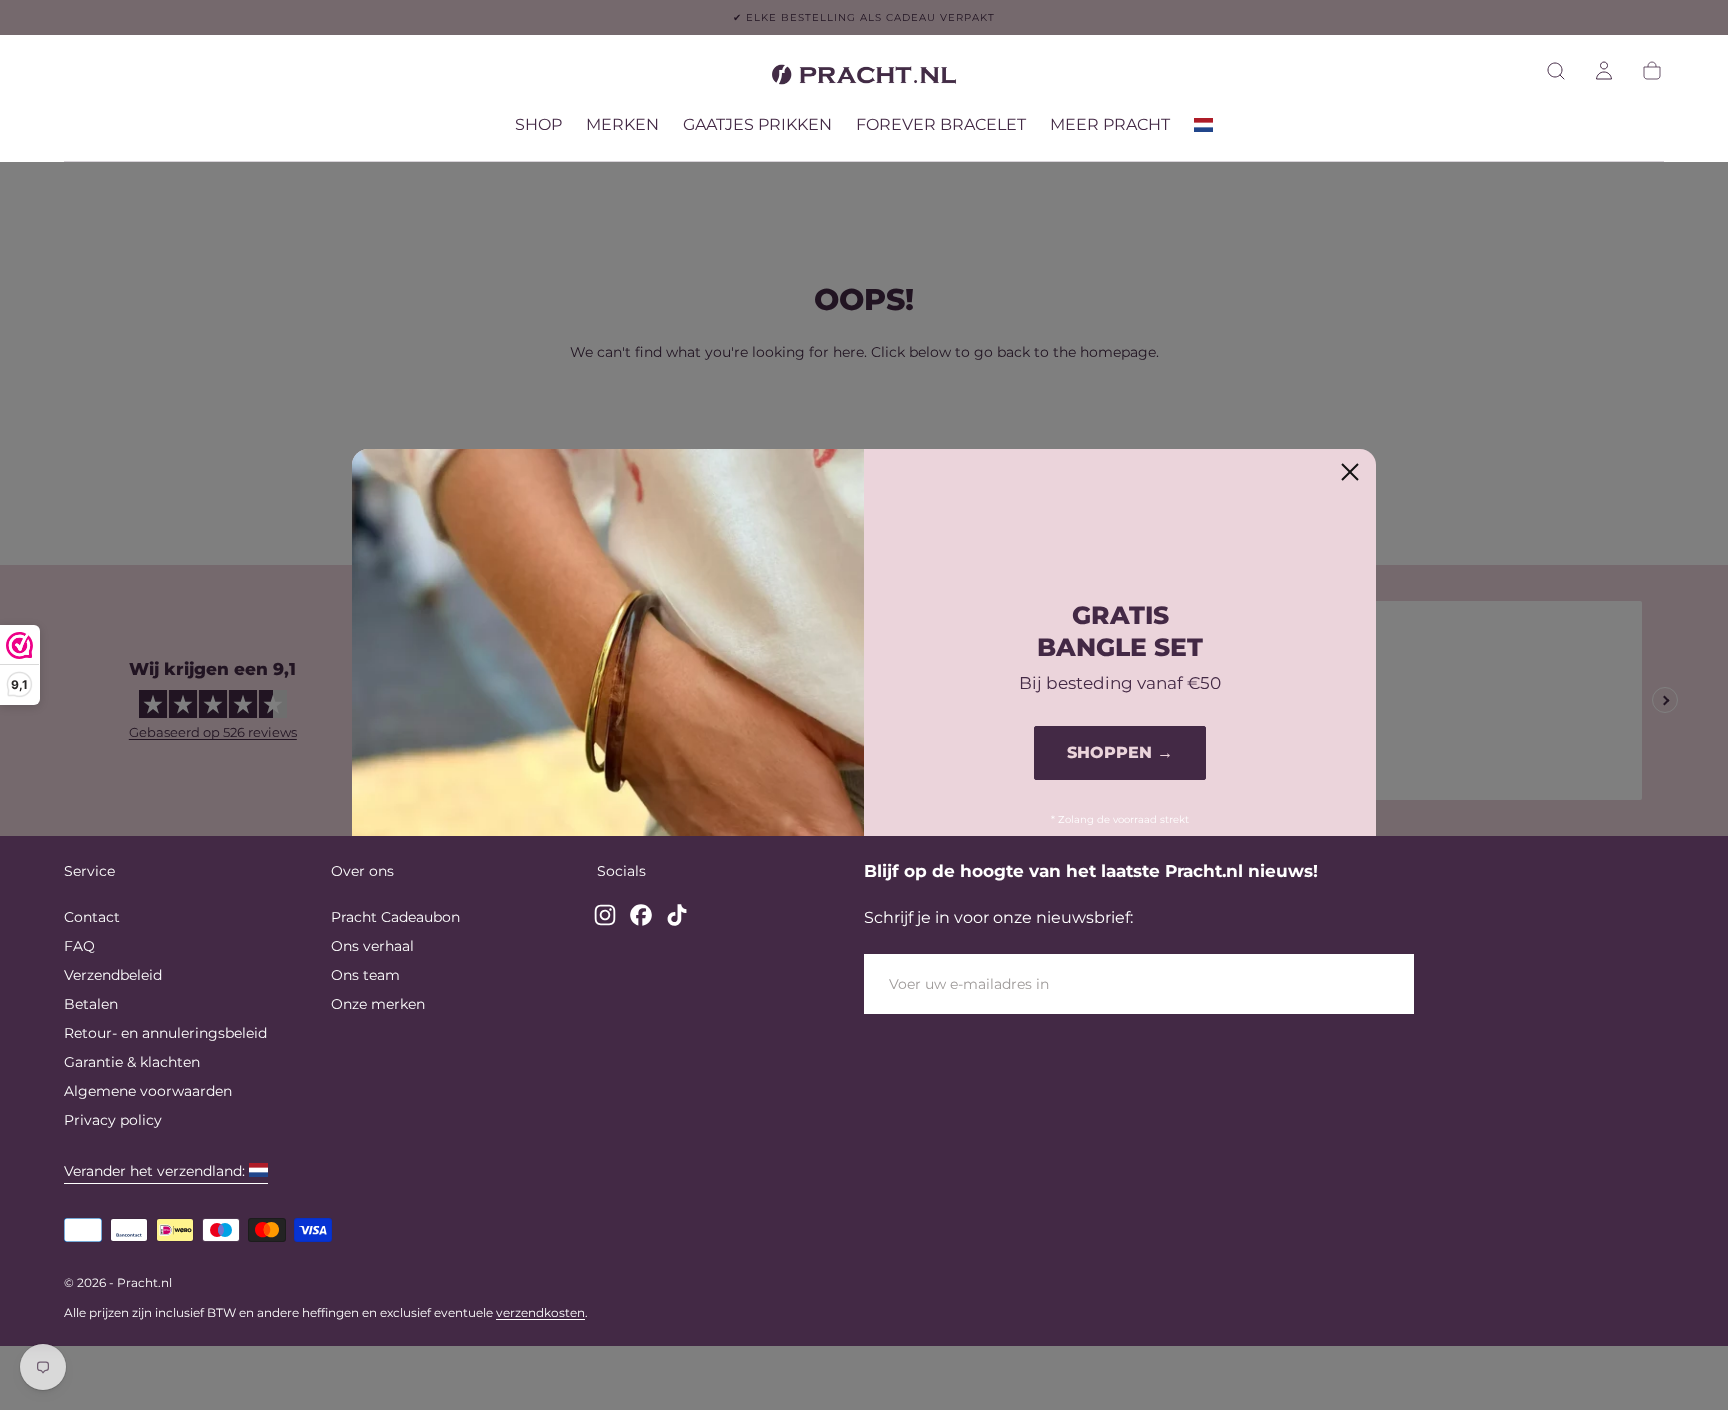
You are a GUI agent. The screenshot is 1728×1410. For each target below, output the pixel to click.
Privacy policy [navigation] (113, 1120)
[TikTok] (677, 915)
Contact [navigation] (92, 917)
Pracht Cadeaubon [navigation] (395, 917)
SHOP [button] (538, 125)
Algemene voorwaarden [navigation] (148, 1091)
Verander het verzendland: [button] (154, 1171)
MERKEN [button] (622, 125)
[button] (1556, 71)
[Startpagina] (864, 78)
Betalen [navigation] (91, 1004)
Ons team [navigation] (365, 975)
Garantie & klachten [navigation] (132, 1062)
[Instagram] (605, 915)
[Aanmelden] (1604, 71)
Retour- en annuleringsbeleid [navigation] (165, 1033)
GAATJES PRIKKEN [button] (757, 125)
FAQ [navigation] (79, 946)
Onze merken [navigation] (378, 1004)
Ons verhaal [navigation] (372, 946)
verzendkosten (540, 1312)
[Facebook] (641, 915)
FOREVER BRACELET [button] (941, 125)
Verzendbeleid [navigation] (113, 975)
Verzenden (1340, 984)
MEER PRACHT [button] (1110, 125)
